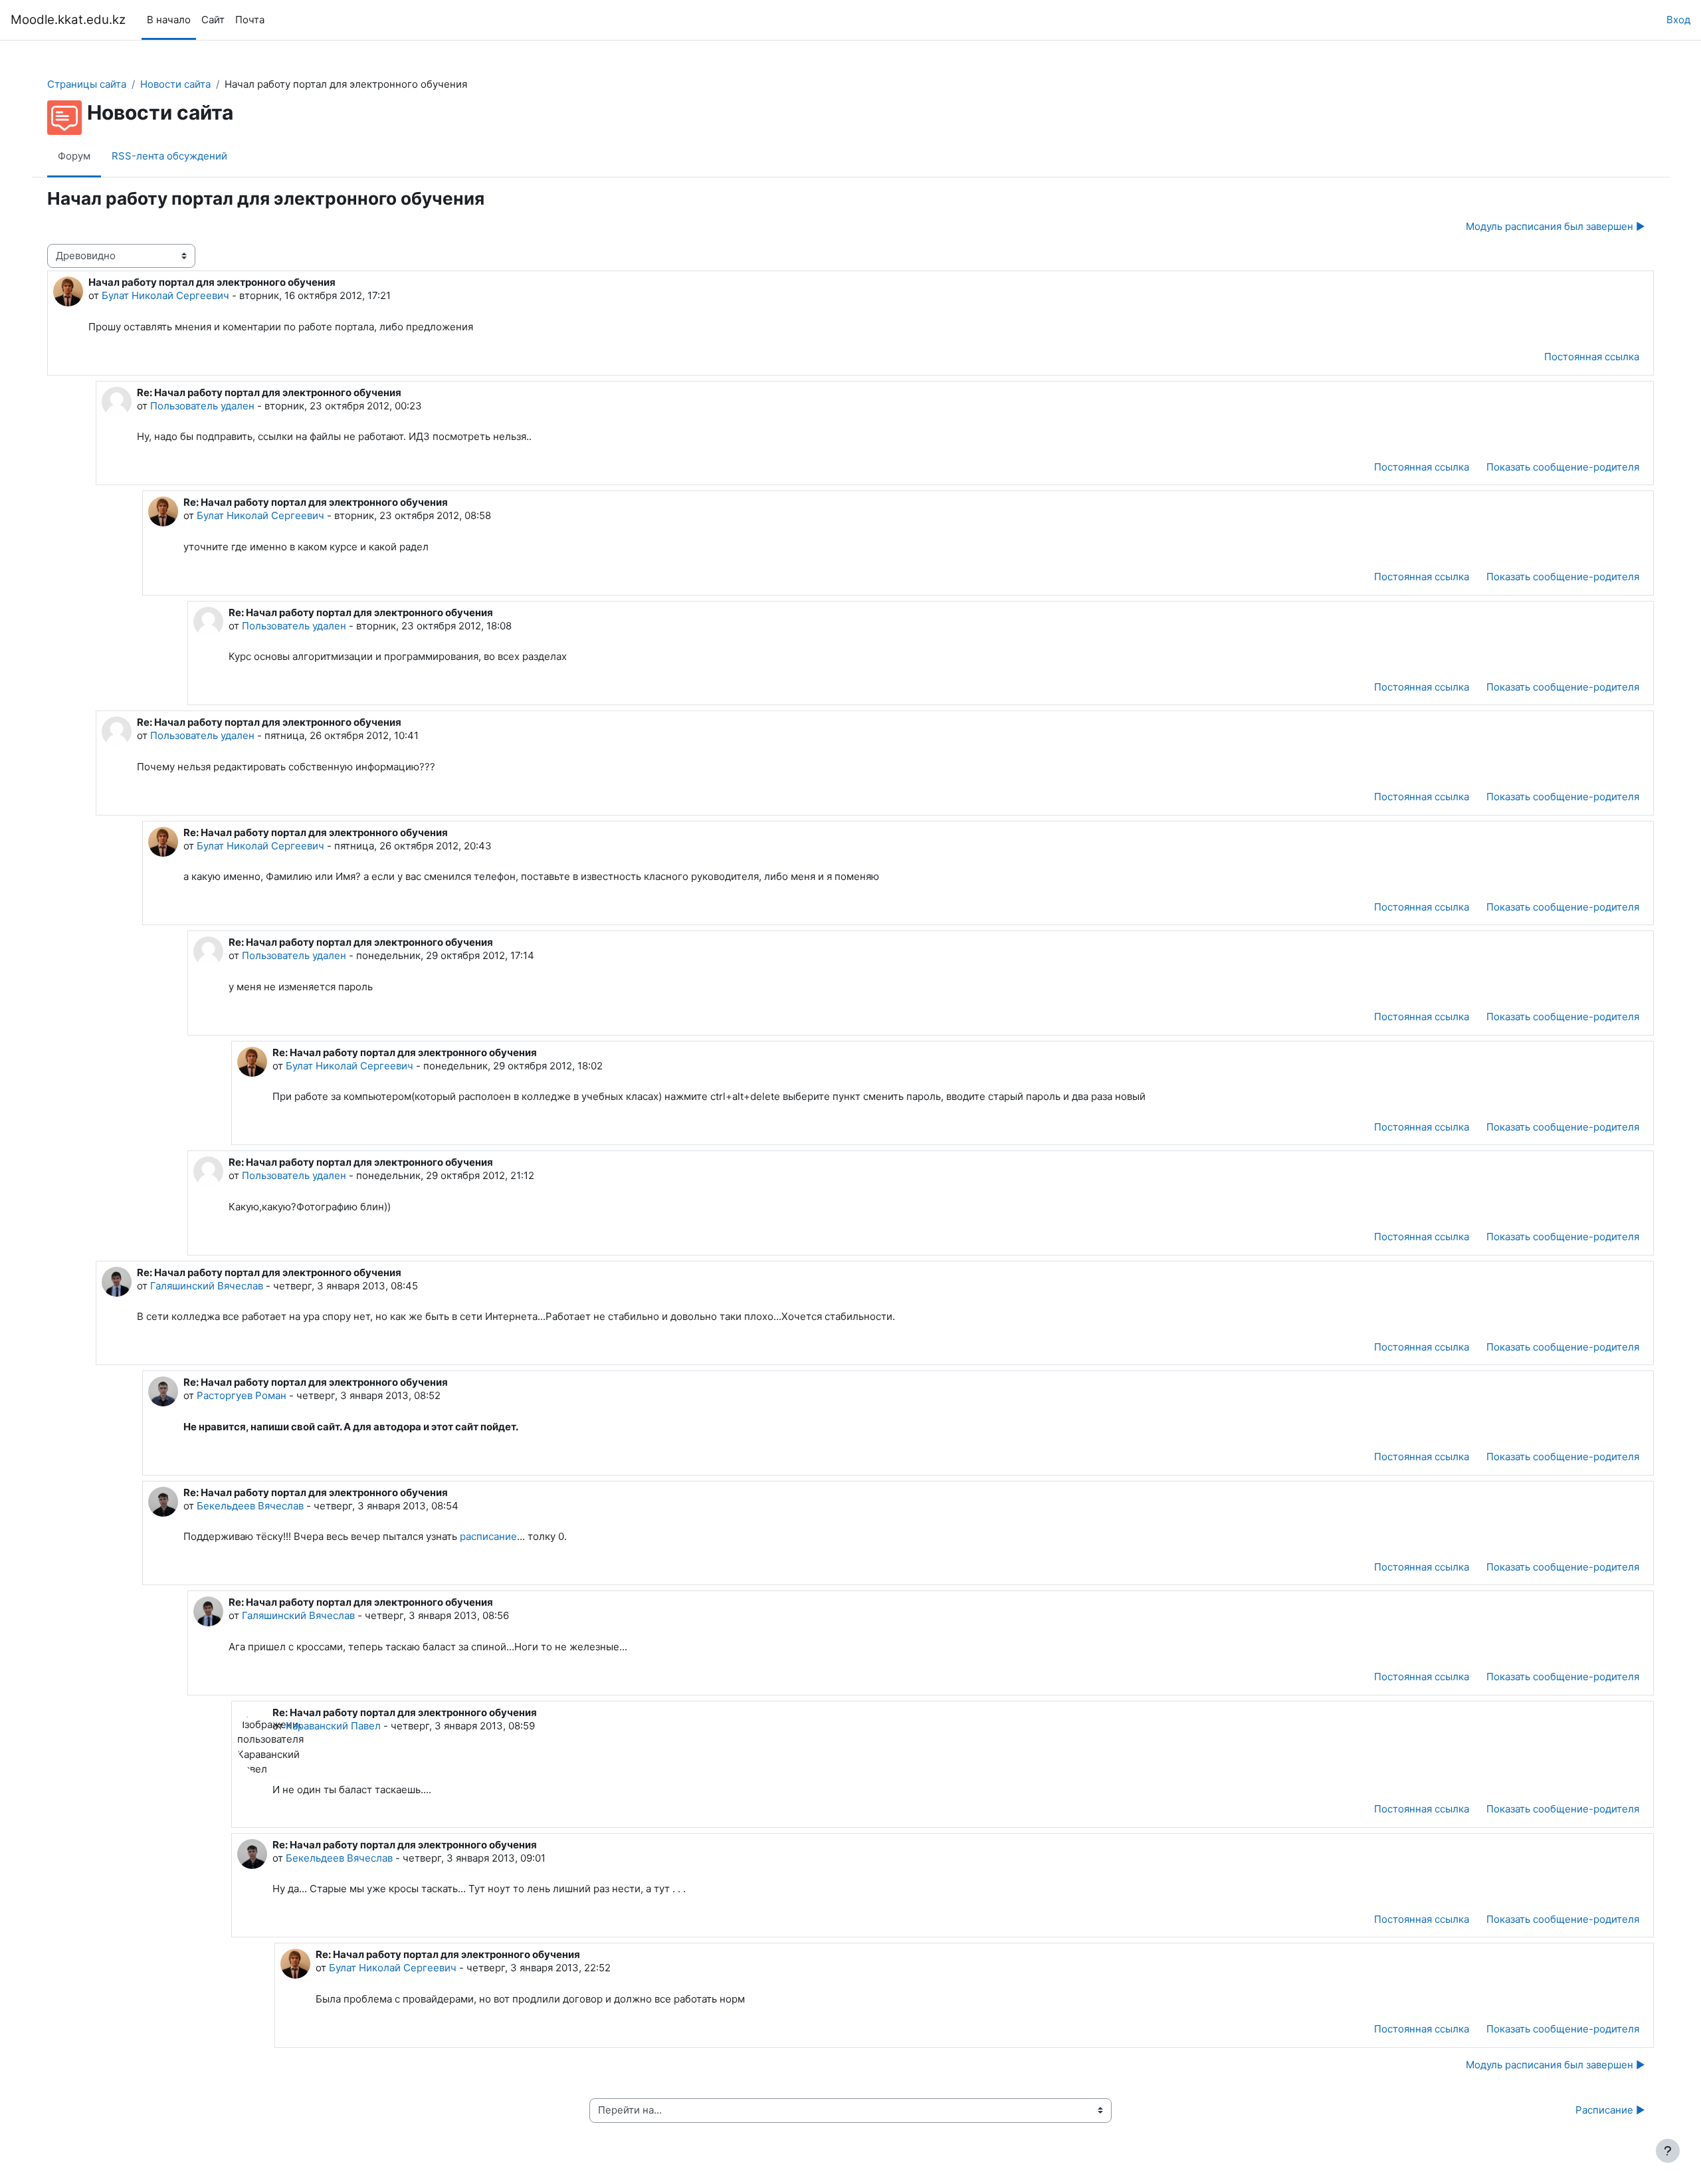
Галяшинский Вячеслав (207, 1286)
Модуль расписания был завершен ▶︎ (1555, 226)
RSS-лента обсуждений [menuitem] (169, 156)
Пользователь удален (202, 406)
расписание (488, 1536)
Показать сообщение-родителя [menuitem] (1563, 467)
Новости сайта (175, 84)
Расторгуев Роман (242, 1395)
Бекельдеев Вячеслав (250, 1506)
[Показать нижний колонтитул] (1668, 2151)
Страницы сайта (87, 84)
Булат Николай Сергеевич (165, 295)
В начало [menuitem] (169, 20)
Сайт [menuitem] (213, 20)
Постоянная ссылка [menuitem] (1592, 357)
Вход (1678, 20)
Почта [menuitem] (250, 20)
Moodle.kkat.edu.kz (68, 20)
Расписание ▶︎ (1610, 2110)
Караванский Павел (333, 1726)
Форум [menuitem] (74, 156)
